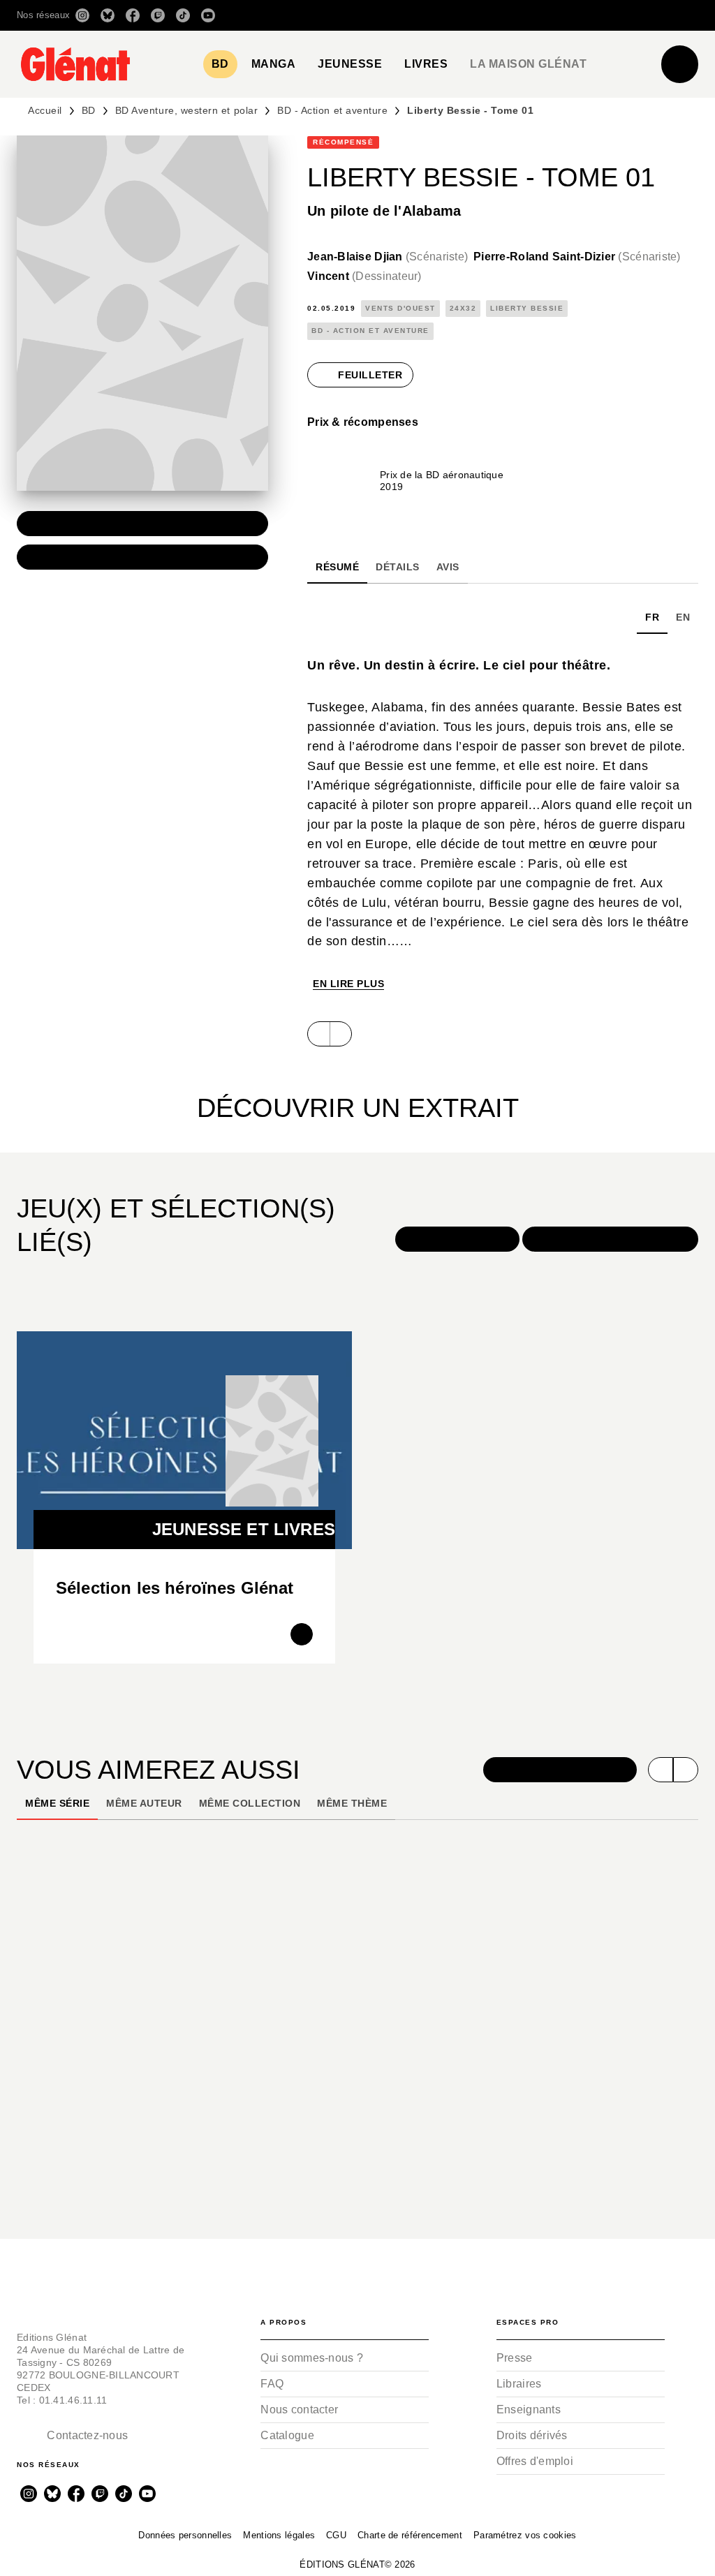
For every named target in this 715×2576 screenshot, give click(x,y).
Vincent (364, 276)
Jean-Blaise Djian (388, 257)
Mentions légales (279, 2535)
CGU (336, 2535)
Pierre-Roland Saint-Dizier (577, 257)
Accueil (45, 110)
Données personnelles (185, 2535)
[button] (502, 15)
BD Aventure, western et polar (186, 110)
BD (89, 110)
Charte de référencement (410, 2535)
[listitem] (82, 15)
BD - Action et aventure (332, 110)
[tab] (220, 64)
